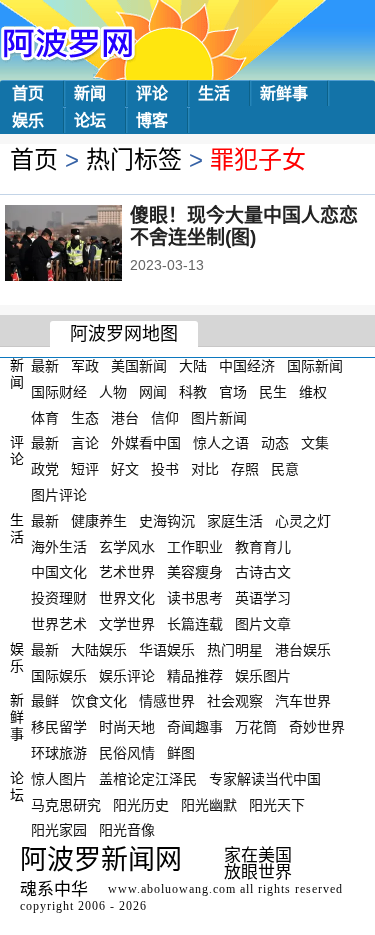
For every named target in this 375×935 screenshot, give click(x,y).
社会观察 (235, 701)
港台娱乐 (303, 650)
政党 (45, 469)
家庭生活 (235, 521)
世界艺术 (59, 624)
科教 (193, 392)
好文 (125, 469)
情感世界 (167, 701)
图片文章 (263, 624)
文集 (315, 443)
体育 (45, 417)
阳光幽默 (209, 804)
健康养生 (99, 521)
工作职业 (195, 546)
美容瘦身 (195, 572)
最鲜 (45, 701)
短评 (85, 469)
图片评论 (59, 495)
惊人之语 (221, 443)
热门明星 (235, 650)
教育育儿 (263, 546)
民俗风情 (127, 753)
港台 (125, 417)
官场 (233, 392)
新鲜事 (284, 93)
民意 (285, 469)
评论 (152, 93)
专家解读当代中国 (265, 779)
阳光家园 (59, 830)
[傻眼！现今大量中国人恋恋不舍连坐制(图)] (90, 245)
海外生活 (59, 546)
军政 (85, 366)
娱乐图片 (263, 675)
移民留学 (59, 727)
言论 (85, 443)
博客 (152, 120)
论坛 (90, 120)
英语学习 (263, 598)
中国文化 (59, 572)
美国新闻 (139, 366)
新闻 (90, 93)
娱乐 (28, 120)
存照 (245, 469)
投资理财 (59, 598)
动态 (275, 443)
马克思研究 (66, 804)
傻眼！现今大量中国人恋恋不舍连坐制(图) (244, 226)
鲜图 (181, 753)
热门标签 (134, 159)
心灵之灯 (303, 521)
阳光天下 (277, 804)
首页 (28, 93)
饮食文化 (99, 701)
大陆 (193, 366)
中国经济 (247, 366)
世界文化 (127, 598)
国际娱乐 (59, 675)
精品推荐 (195, 675)
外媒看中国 (146, 443)
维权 (313, 392)
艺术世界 (127, 572)
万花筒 (256, 727)
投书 (165, 469)
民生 (273, 392)
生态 (85, 417)
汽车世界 (303, 701)
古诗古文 (263, 572)
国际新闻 (315, 366)
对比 (205, 469)
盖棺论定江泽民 (148, 779)
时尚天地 (127, 727)
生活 (214, 93)
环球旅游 (59, 753)
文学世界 (127, 624)
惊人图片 (59, 779)
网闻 (153, 392)
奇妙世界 (317, 727)
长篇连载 (195, 624)
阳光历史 (141, 804)
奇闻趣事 (195, 727)
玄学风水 (127, 546)
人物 (113, 392)
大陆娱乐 (99, 650)
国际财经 (59, 392)
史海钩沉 (167, 521)
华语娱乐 (167, 650)
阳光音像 (127, 830)
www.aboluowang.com (172, 889)
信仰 (165, 417)
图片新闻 (219, 417)
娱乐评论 (127, 675)
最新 (45, 366)
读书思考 (195, 598)
